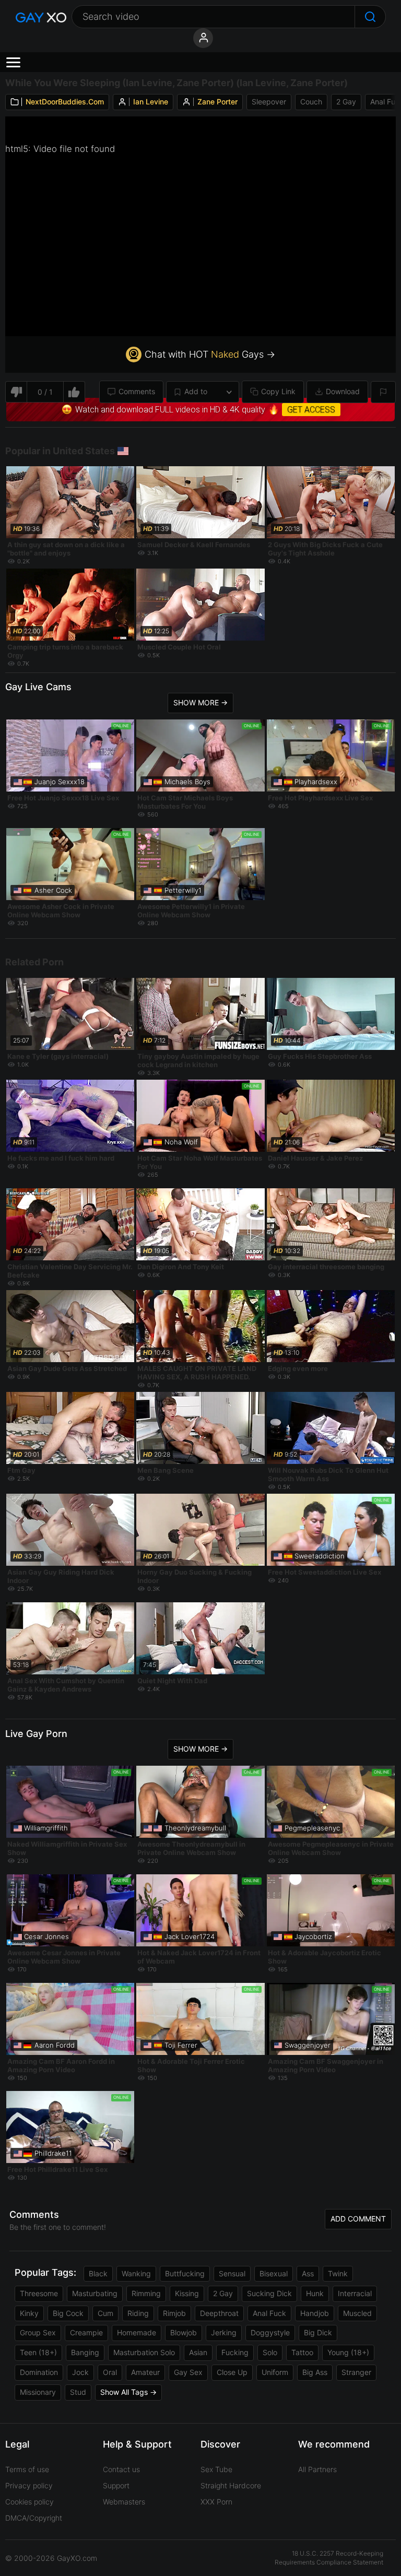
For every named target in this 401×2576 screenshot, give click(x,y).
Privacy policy (29, 2485)
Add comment (358, 2219)
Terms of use (27, 2469)
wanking (136, 2273)
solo (270, 2352)
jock (80, 2372)
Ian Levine (151, 102)
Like (74, 392)
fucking (235, 2352)
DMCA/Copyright (34, 2518)
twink (338, 2273)
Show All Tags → (128, 2392)
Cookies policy (30, 2502)
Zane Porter (217, 102)
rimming (146, 2293)
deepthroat (219, 2313)
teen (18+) (38, 2352)
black (98, 2273)
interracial (355, 2293)
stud (78, 2392)
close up (232, 2372)
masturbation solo (144, 2352)
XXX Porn (216, 2502)
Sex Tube (216, 2469)
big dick (318, 2332)
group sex (38, 2332)
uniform (275, 2372)
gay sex (188, 2372)
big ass (315, 2372)
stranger (356, 2372)
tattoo (302, 2352)
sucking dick (269, 2293)
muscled (357, 2313)
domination (39, 2372)
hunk (315, 2293)
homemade (137, 2332)
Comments (137, 391)
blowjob (184, 2332)
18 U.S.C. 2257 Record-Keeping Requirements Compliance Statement (329, 2558)
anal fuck (269, 2313)
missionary (38, 2392)
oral (110, 2372)
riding (138, 2313)
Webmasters (124, 2502)
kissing (187, 2293)
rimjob (174, 2313)
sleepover (269, 102)
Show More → (200, 702)
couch (311, 102)
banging (85, 2352)
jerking (224, 2332)
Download (343, 391)
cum (105, 2313)
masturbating (95, 2293)
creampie (86, 2332)
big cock (68, 2313)
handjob (315, 2313)
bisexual (274, 2273)
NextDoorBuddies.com (65, 102)
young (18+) (348, 2352)
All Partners (317, 2469)
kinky (29, 2313)
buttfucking (185, 2273)
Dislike (16, 392)
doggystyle (270, 2332)
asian (198, 2352)
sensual (232, 2273)
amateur (145, 2372)
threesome (39, 2293)
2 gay (346, 102)
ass (308, 2273)
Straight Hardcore (231, 2485)
